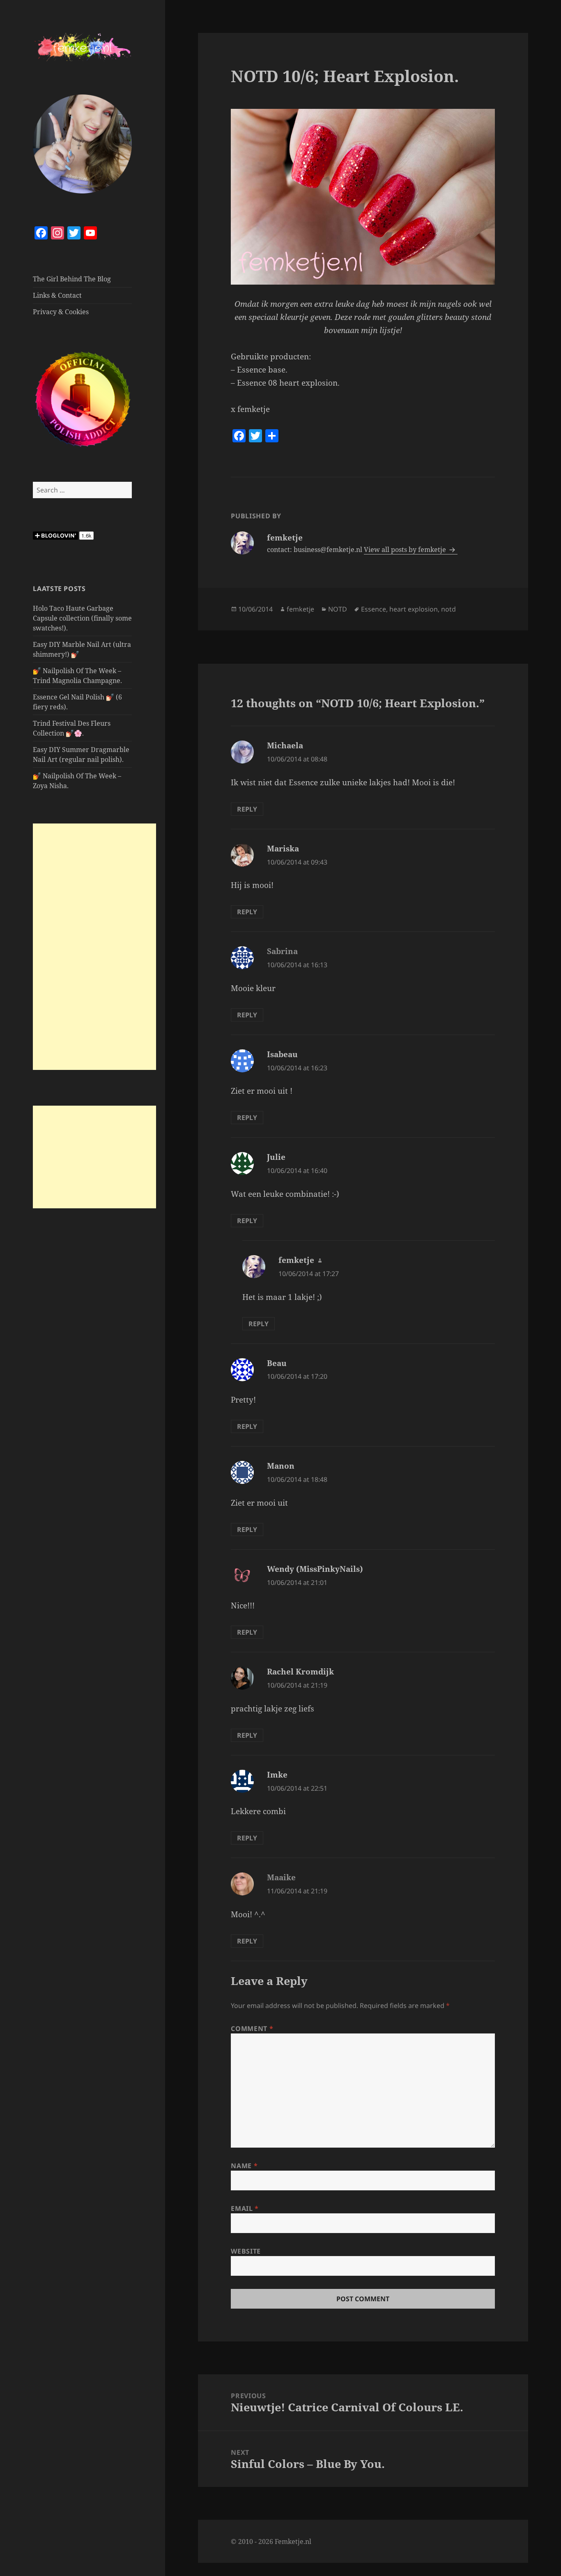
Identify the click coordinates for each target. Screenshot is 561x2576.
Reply (247, 809)
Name (244, 2166)
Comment (252, 2029)
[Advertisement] (94, 947)
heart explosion (414, 609)
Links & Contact (57, 295)
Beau (277, 1363)
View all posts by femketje (406, 550)
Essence (374, 609)
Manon (281, 1466)
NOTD (338, 609)
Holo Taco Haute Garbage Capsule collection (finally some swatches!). (82, 618)
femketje (300, 609)
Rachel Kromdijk (300, 1672)
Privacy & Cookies (61, 312)
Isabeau (282, 1054)
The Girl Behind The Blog (72, 279)
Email (245, 2208)
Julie (276, 1157)
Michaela (285, 745)
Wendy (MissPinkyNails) (315, 1569)
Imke (277, 1775)
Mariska (283, 849)
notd (448, 609)
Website (246, 2251)
